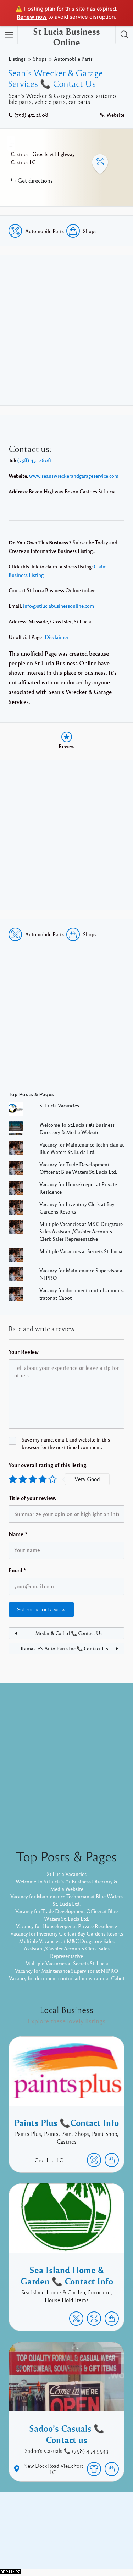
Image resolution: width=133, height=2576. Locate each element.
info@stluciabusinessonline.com (59, 606)
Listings (17, 59)
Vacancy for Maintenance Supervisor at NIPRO (67, 1971)
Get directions (35, 180)
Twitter (86, 2528)
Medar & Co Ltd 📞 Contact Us (69, 1633)
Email (17, 1570)
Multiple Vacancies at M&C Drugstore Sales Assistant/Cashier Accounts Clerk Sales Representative (81, 1231)
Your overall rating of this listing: (48, 1465)
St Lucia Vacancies (59, 1105)
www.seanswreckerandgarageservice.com (74, 476)
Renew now (32, 17)
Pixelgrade (66, 2547)
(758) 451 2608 (31, 115)
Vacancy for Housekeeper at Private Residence (66, 1926)
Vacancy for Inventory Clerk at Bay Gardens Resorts (67, 1933)
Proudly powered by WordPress (50, 2539)
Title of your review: (32, 1498)
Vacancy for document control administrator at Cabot (67, 1978)
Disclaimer (57, 637)
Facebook (59, 2528)
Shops (40, 59)
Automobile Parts (73, 59)
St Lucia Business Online (66, 37)
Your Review (24, 1352)
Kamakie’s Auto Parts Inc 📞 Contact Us (64, 1648)
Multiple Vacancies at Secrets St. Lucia (81, 1251)
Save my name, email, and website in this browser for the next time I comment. (66, 1443)
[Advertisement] (66, 330)
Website (115, 115)
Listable (102, 2539)
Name (18, 1534)
